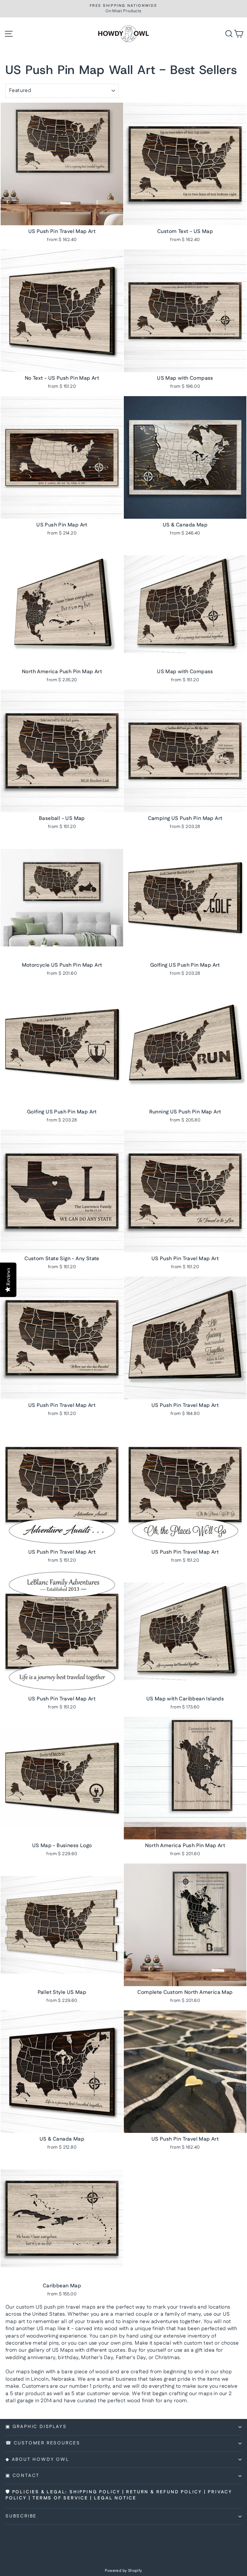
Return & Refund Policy (164, 2492)
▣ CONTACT (23, 2476)
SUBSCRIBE (21, 2516)
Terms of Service (60, 2498)
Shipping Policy (95, 2492)
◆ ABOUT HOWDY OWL (37, 2460)
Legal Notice (115, 2498)
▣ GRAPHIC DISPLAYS (36, 2427)
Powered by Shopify (123, 2571)
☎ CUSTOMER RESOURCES (43, 2443)
